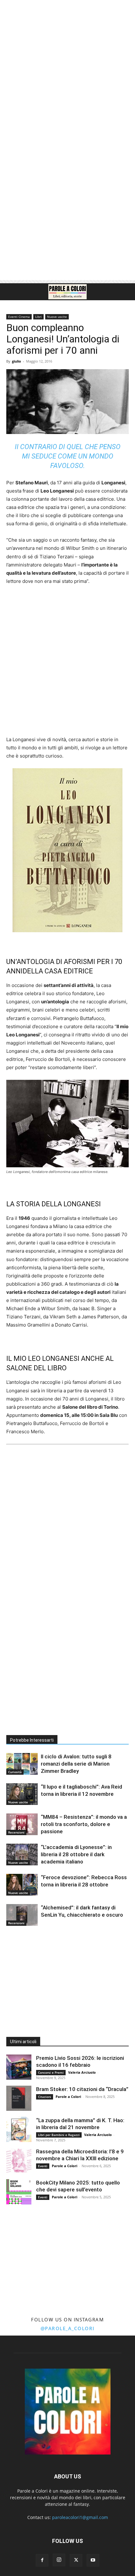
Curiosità (15, 1772)
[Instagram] (59, 2560)
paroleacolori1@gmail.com (80, 2517)
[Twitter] (76, 2560)
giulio (16, 361)
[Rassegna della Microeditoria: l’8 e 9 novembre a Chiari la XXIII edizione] (19, 2161)
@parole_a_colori (68, 2328)
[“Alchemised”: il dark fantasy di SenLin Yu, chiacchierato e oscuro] (22, 1915)
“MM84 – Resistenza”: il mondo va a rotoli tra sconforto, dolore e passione (84, 1824)
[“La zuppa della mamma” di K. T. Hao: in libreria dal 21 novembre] (19, 2129)
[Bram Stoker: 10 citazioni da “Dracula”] (19, 2098)
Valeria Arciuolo (82, 2072)
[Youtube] (93, 2560)
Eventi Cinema (19, 317)
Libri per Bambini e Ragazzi (59, 2135)
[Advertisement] (67, 71)
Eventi (43, 2166)
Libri (38, 317)
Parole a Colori (68, 2097)
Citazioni (45, 2097)
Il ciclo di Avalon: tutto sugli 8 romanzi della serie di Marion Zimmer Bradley (76, 1764)
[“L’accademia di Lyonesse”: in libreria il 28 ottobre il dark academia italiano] (22, 1854)
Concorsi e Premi (51, 2072)
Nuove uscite (57, 317)
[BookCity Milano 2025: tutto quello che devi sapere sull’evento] (19, 2192)
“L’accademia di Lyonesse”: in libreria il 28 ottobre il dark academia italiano (76, 1854)
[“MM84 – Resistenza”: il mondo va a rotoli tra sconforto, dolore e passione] (22, 1824)
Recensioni (16, 1832)
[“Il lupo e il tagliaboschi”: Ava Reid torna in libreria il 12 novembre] (22, 1794)
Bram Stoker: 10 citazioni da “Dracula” (82, 2089)
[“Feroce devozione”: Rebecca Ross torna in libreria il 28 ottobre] (22, 1885)
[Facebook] (42, 2560)
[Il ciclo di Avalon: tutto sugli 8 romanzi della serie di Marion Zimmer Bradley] (22, 1764)
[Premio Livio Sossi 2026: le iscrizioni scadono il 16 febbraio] (19, 2067)
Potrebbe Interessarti (32, 1740)
